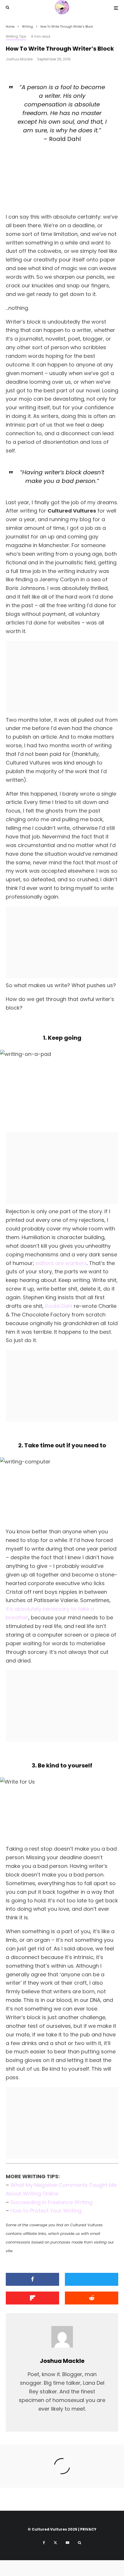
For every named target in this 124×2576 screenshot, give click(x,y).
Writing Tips (16, 36)
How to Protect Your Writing (46, 2211)
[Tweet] (92, 2279)
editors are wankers (61, 1263)
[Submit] (92, 2298)
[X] (55, 2543)
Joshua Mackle (19, 59)
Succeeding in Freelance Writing (51, 2202)
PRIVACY (88, 2529)
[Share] (32, 2279)
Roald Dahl (59, 1306)
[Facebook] (44, 2543)
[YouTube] (67, 2543)
